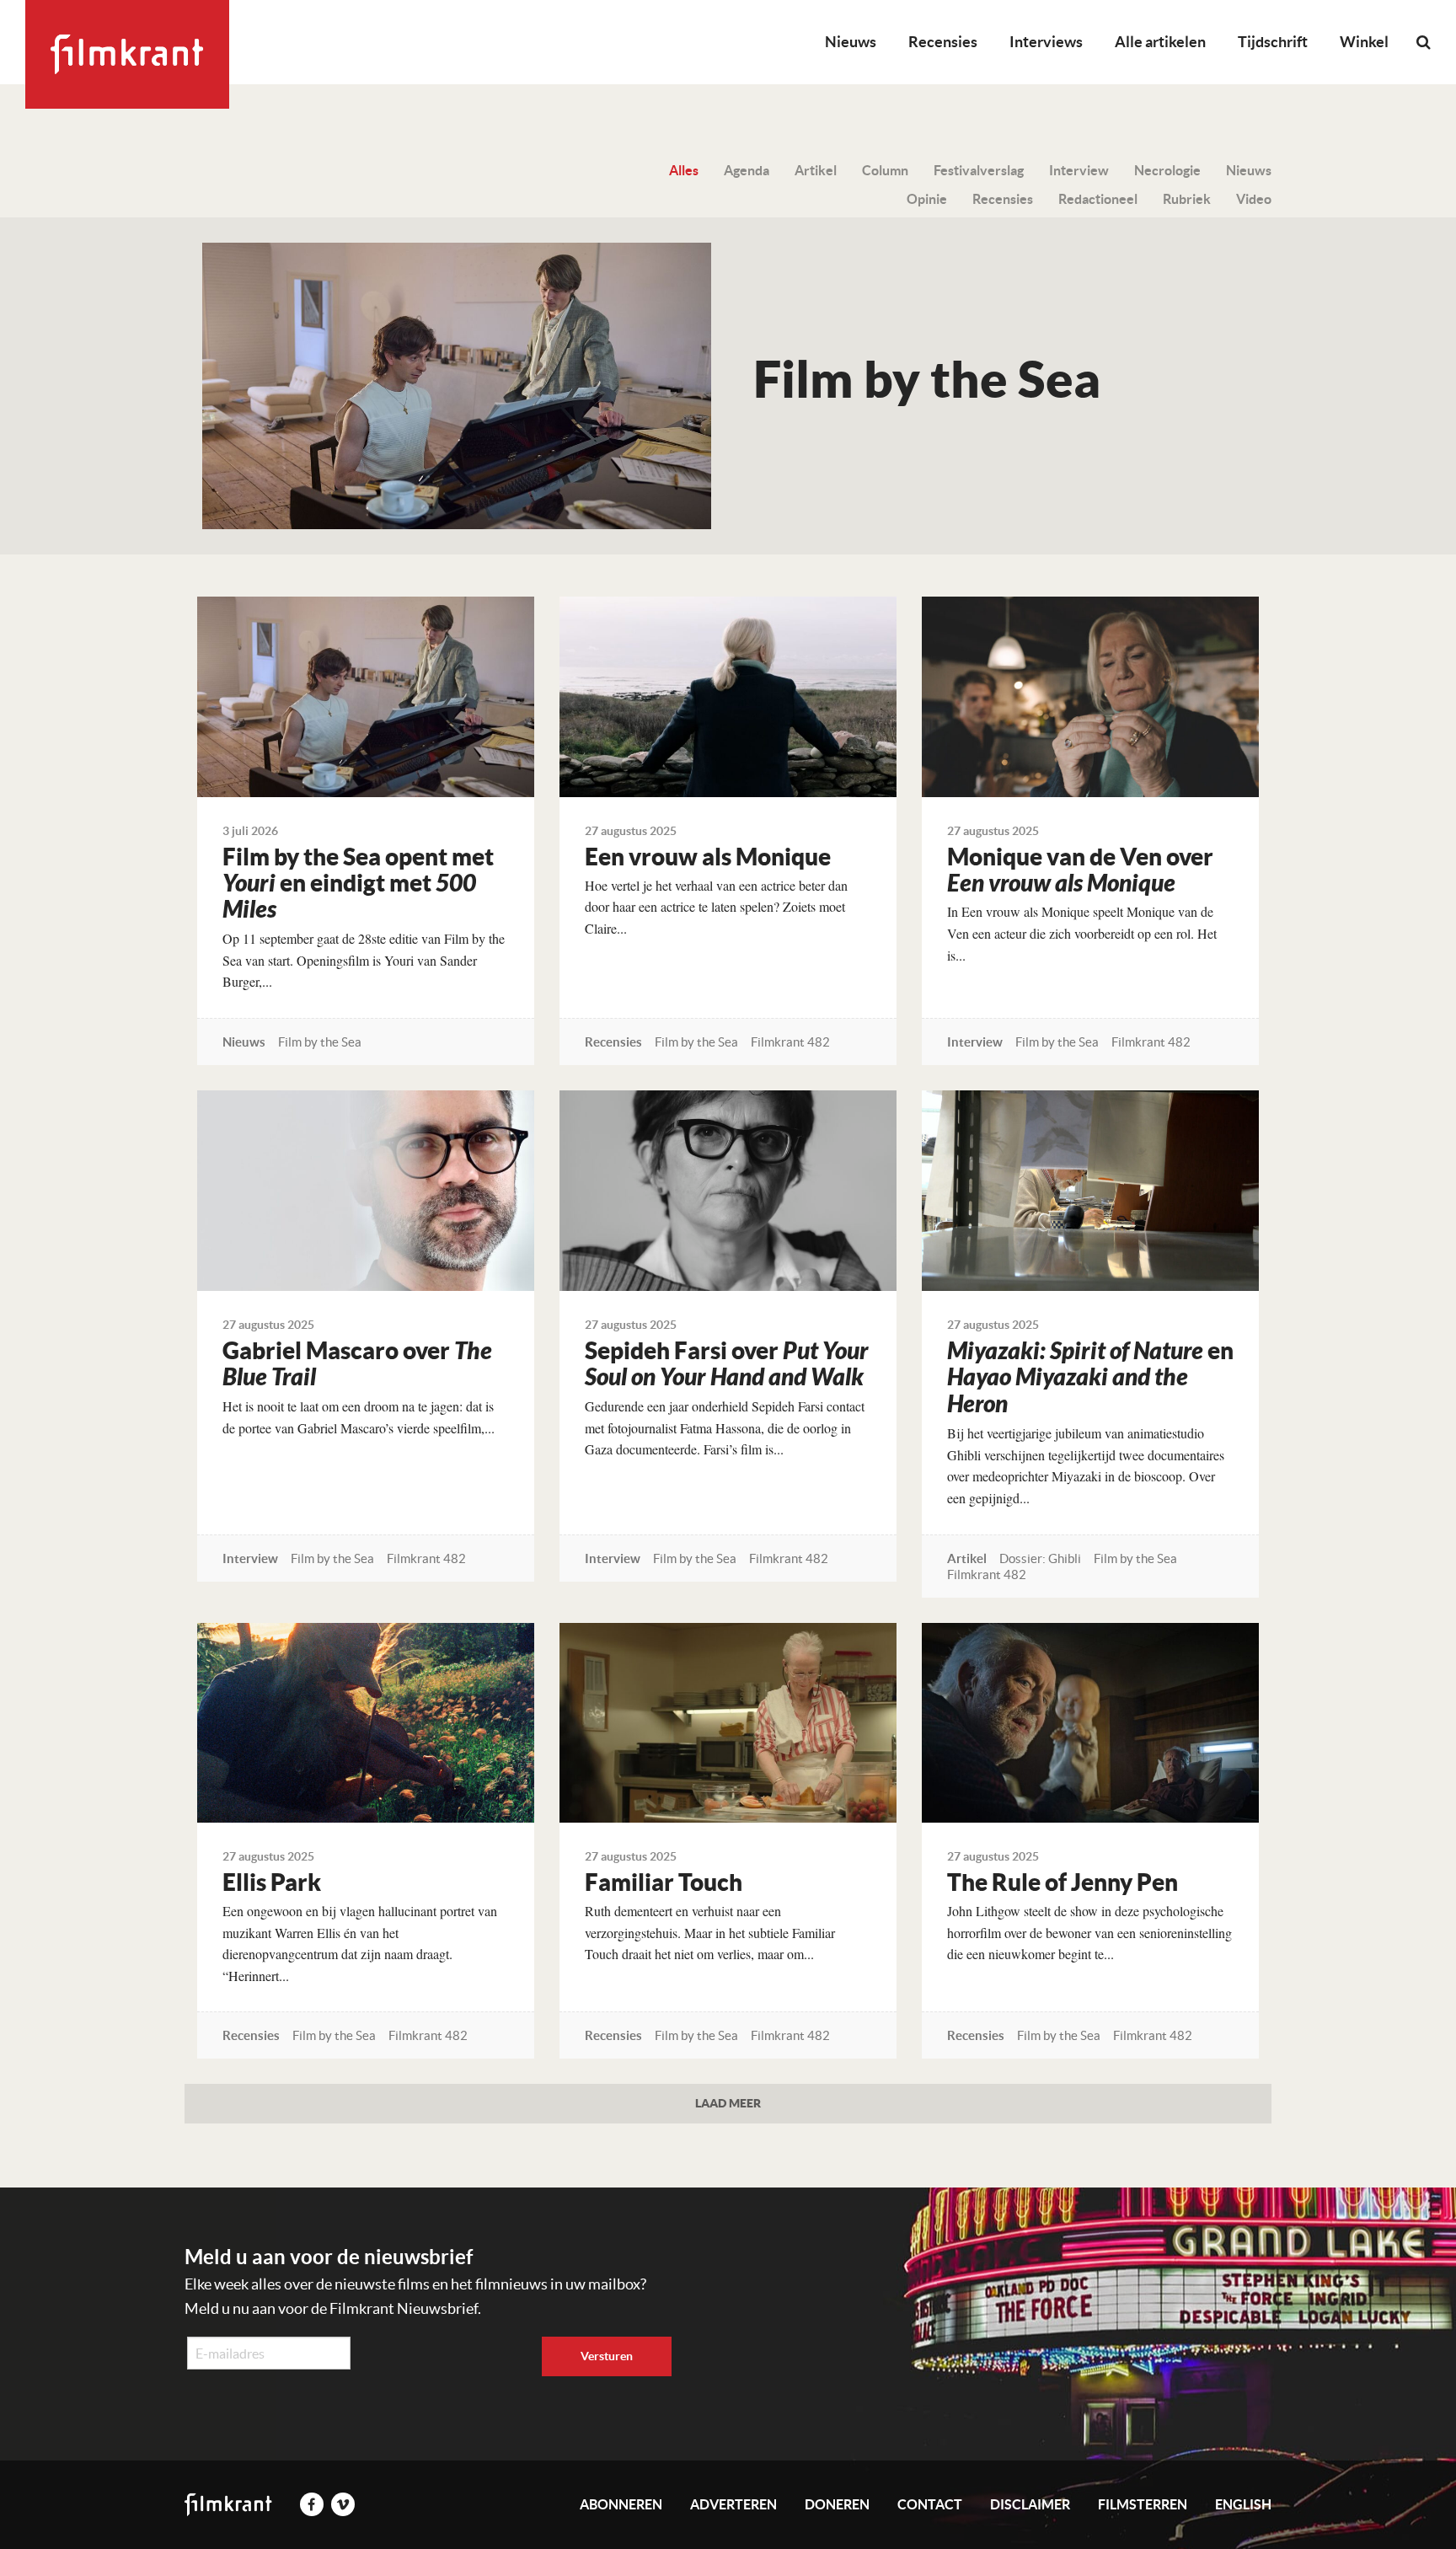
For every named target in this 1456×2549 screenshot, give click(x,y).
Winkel (1364, 42)
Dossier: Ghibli (1040, 1558)
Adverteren (733, 2504)
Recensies (943, 42)
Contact (930, 2504)
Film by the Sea (320, 1042)
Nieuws (851, 42)
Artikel (816, 170)
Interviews (1046, 42)
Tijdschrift (1273, 42)
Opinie (927, 199)
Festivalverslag (979, 170)
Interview (1079, 170)
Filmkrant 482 (790, 1042)
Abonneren (621, 2504)
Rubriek (1187, 199)
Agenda (747, 170)
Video (1254, 199)
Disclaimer (1030, 2504)
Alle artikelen (1160, 42)
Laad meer (728, 2103)
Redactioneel (1098, 199)
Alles (684, 170)
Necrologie (1167, 170)
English (1243, 2504)
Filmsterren (1143, 2504)
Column (885, 170)
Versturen (607, 2356)
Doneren (837, 2504)
